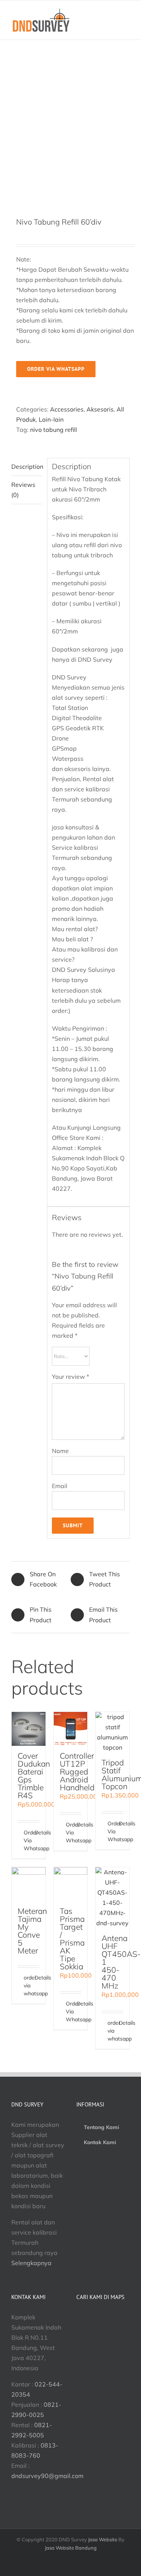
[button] (47, 2476)
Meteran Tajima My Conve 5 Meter (32, 1931)
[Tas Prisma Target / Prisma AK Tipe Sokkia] (71, 1884)
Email (60, 1486)
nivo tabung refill (54, 430)
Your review (70, 1377)
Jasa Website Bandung (71, 2548)
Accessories (67, 409)
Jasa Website (103, 2539)
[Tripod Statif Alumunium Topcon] (112, 1732)
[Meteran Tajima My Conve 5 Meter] (29, 1884)
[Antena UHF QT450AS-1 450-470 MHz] (112, 1898)
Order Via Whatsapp (26, 1840)
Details (37, 1833)
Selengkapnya (31, 2263)
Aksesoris (100, 409)
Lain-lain (51, 419)
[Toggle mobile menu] (127, 25)
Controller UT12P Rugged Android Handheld (77, 1771)
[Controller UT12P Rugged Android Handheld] (71, 1729)
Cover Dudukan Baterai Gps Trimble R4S (34, 1775)
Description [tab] (27, 467)
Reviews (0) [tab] (23, 490)
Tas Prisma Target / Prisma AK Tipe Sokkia (72, 1939)
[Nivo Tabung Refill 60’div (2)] (70, 128)
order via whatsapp (56, 369)
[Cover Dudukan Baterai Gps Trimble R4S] (29, 1729)
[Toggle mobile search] (113, 25)
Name (60, 1451)
